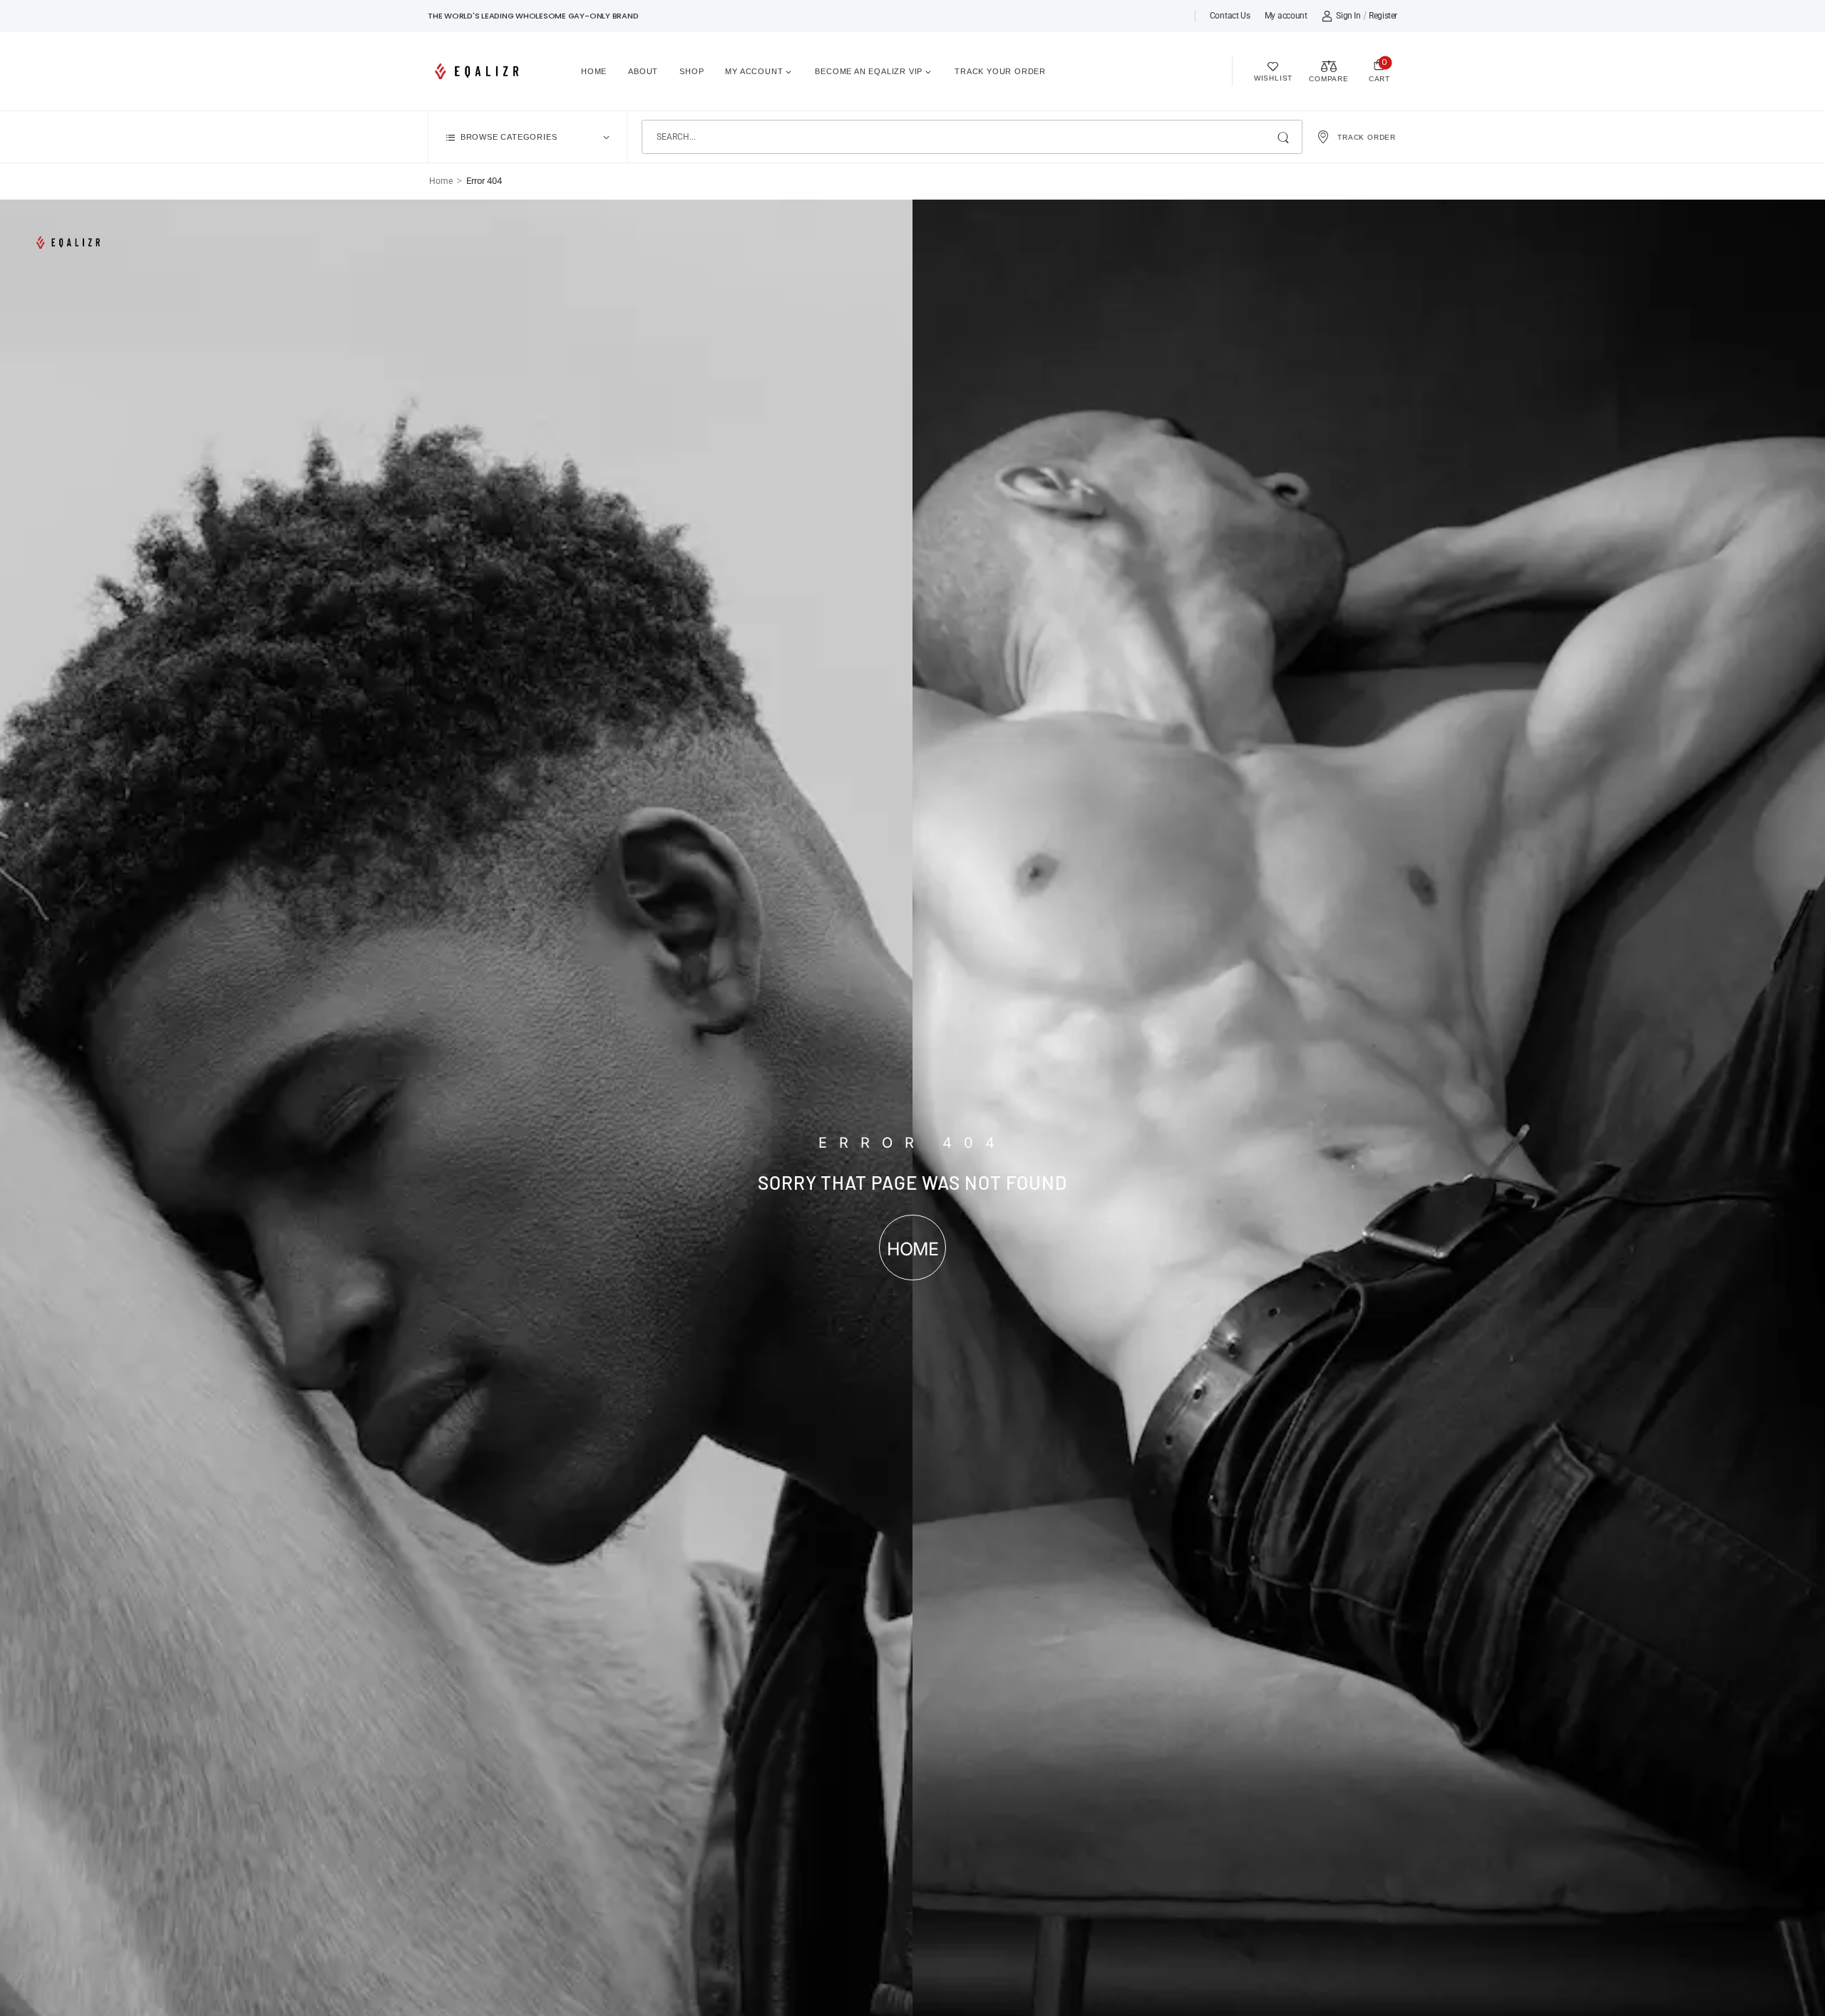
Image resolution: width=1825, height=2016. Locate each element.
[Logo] (479, 71)
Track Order (1367, 137)
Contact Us (1230, 16)
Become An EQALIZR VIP (869, 71)
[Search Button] (1284, 137)
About (643, 71)
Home (594, 71)
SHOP (692, 71)
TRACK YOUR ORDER (1000, 71)
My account (1286, 16)
